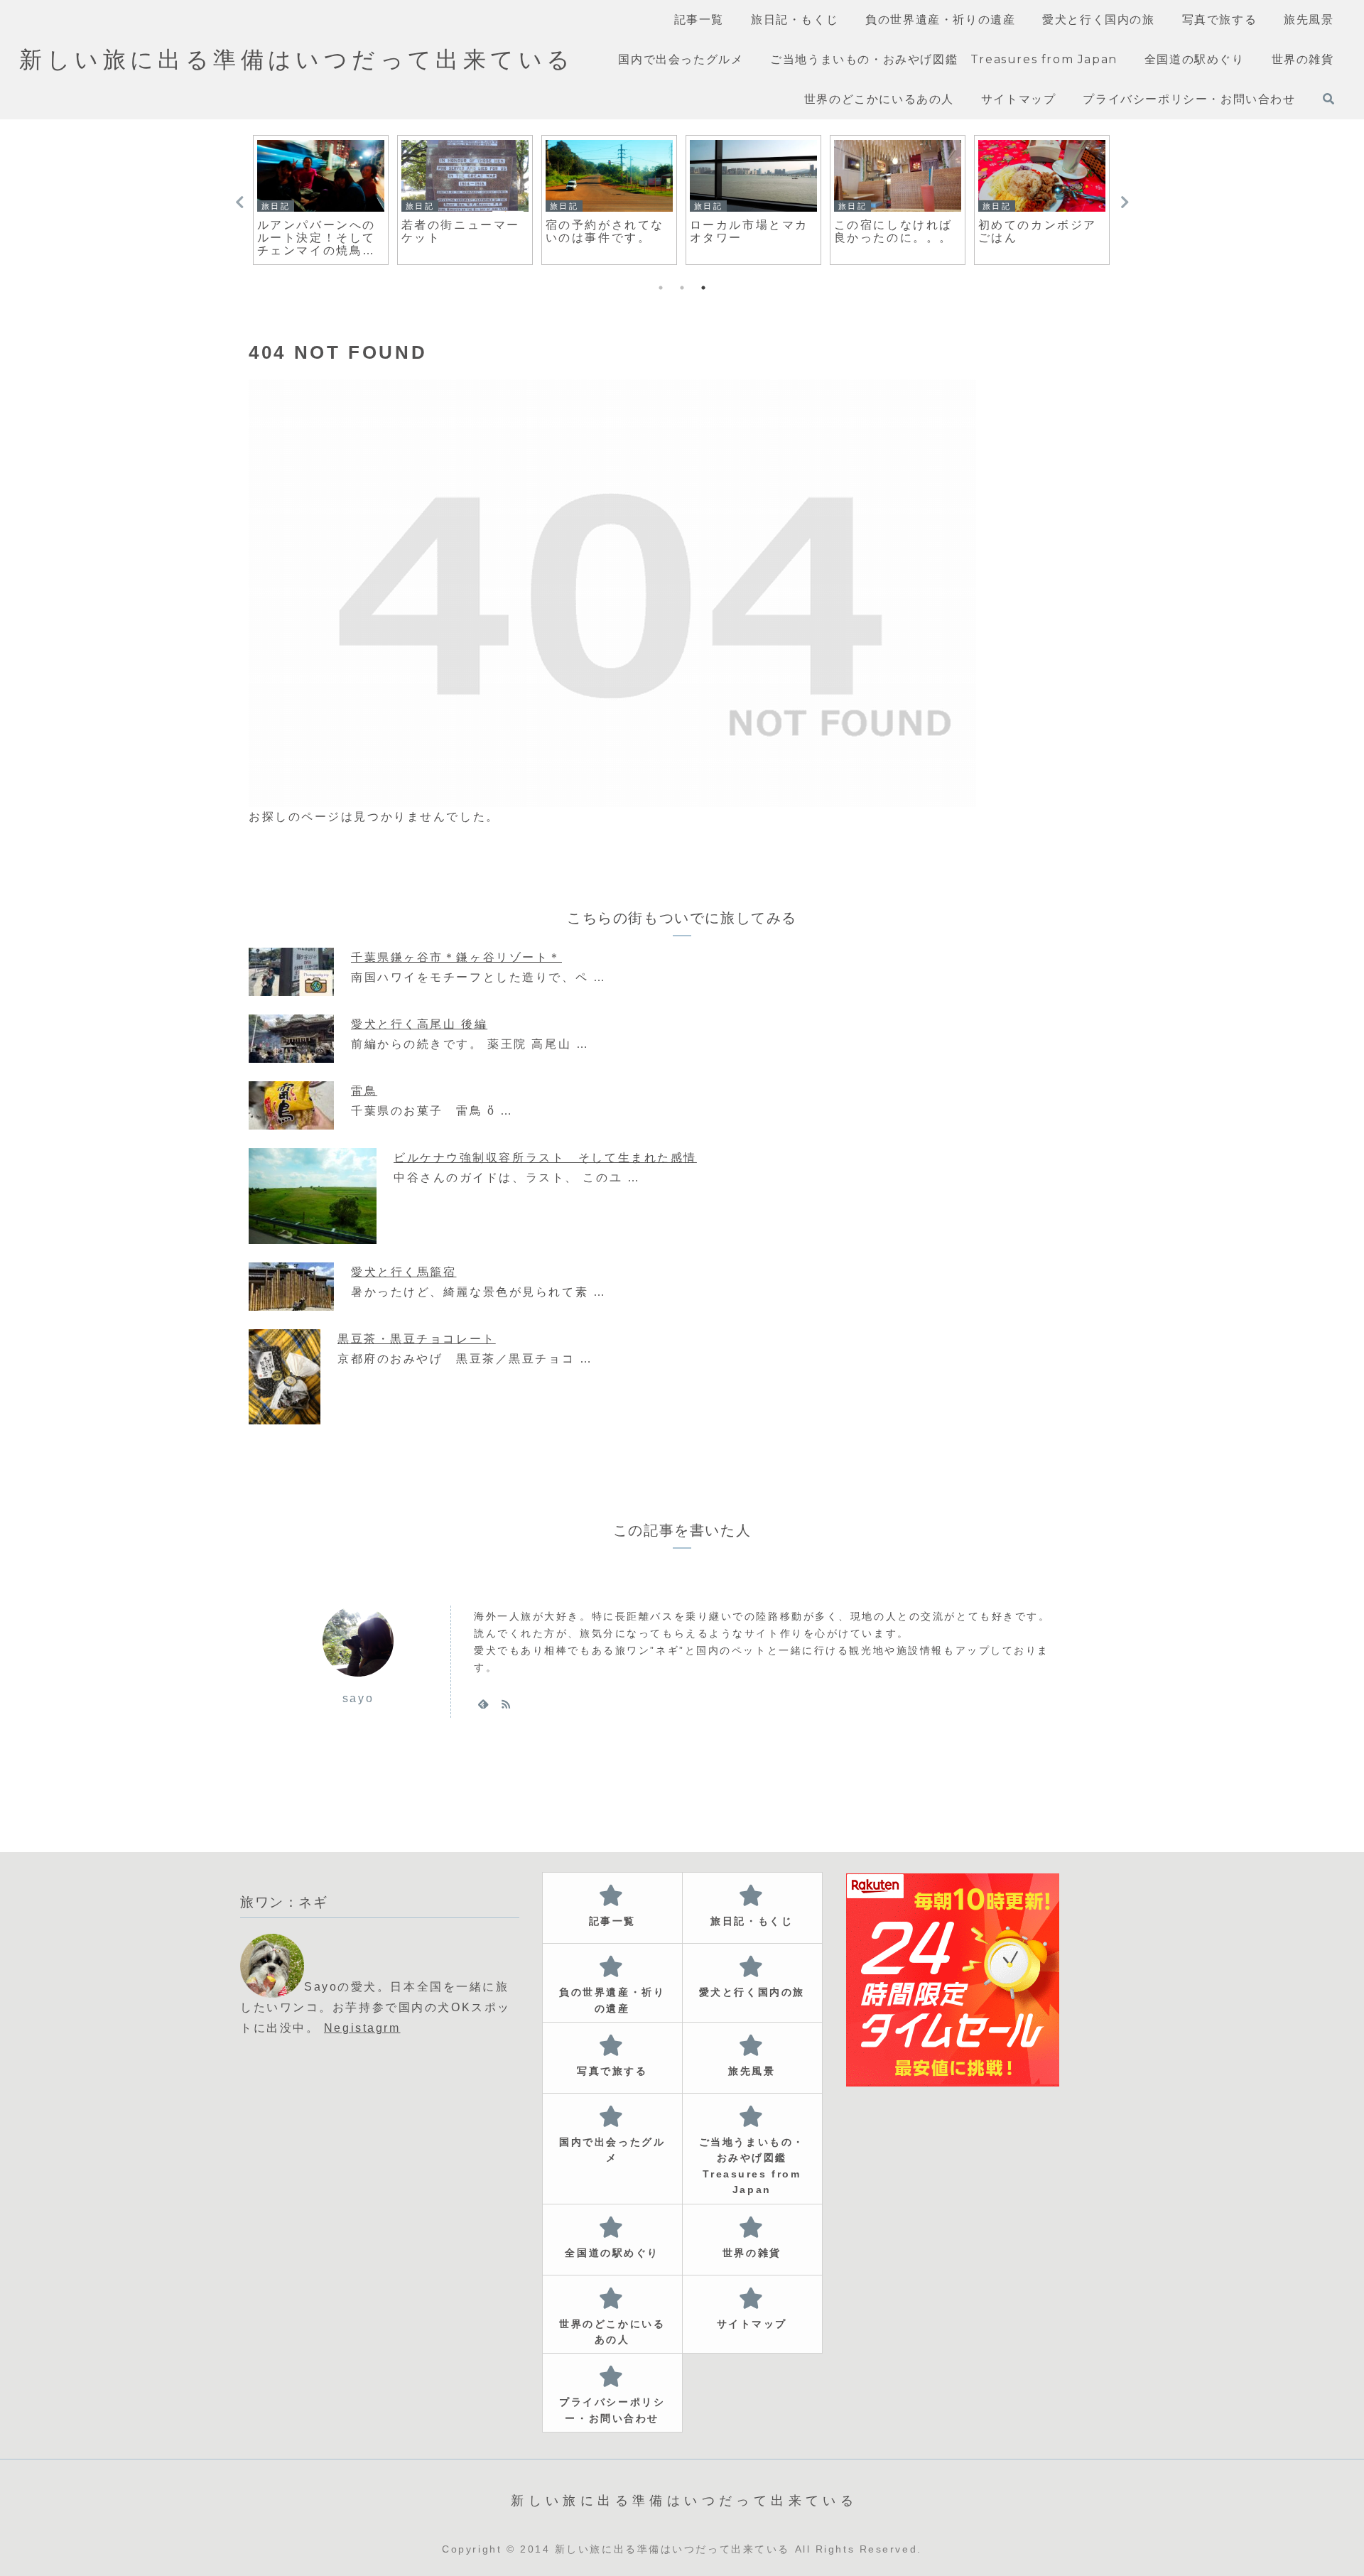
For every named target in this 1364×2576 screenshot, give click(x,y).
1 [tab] (661, 288)
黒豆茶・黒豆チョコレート (417, 1339)
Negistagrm (362, 2028)
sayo (358, 1698)
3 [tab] (703, 288)
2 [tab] (682, 288)
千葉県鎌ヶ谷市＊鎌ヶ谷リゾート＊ (456, 957)
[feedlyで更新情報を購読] (483, 1704)
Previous (239, 202)
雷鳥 (364, 1091)
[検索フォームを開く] (1328, 99)
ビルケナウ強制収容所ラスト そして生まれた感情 (545, 1158)
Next (1125, 202)
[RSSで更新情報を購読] (506, 1704)
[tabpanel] (321, 200)
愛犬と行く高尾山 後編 (419, 1024)
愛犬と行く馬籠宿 (404, 1272)
